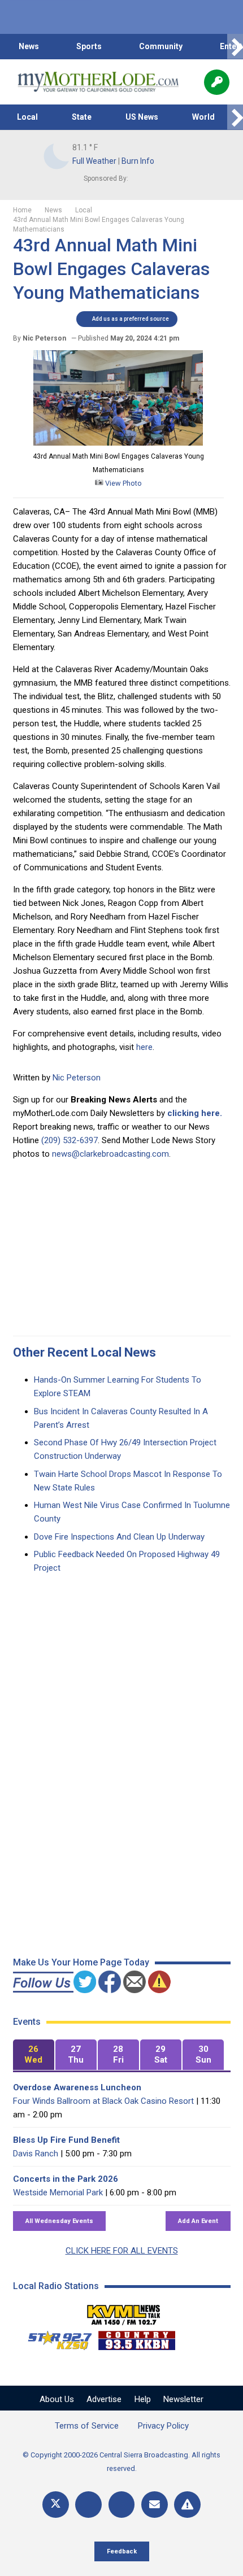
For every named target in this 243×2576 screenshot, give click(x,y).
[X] (56, 2505)
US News (142, 117)
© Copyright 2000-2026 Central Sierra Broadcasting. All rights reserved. (121, 2462)
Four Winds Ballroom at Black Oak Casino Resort (103, 2101)
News (29, 46)
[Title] (187, 2505)
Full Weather (94, 161)
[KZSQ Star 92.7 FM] (55, 2338)
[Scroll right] (235, 47)
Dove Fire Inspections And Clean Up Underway (119, 1537)
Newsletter (183, 2399)
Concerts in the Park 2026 (66, 2179)
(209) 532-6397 (70, 1140)
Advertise (104, 2399)
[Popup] (217, 82)
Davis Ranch (36, 2154)
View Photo (123, 483)
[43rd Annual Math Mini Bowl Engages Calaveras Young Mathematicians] (118, 443)
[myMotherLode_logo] (98, 82)
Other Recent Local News (84, 1352)
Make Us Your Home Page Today (81, 1962)
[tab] (34, 2055)
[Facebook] (88, 2505)
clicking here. (195, 1113)
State (82, 117)
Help (143, 2399)
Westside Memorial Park (58, 2193)
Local (27, 117)
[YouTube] (122, 2505)
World (203, 117)
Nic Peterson (77, 1078)
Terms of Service (87, 2426)
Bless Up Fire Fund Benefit (66, 2140)
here (144, 1047)
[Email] (155, 2505)
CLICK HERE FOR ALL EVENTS (122, 2251)
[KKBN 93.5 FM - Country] (136, 2338)
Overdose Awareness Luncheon (77, 2087)
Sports (89, 46)
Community (161, 46)
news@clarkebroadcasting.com (110, 1154)
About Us (57, 2399)
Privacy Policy (163, 2426)
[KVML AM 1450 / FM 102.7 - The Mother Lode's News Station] (124, 2312)
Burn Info (138, 161)
